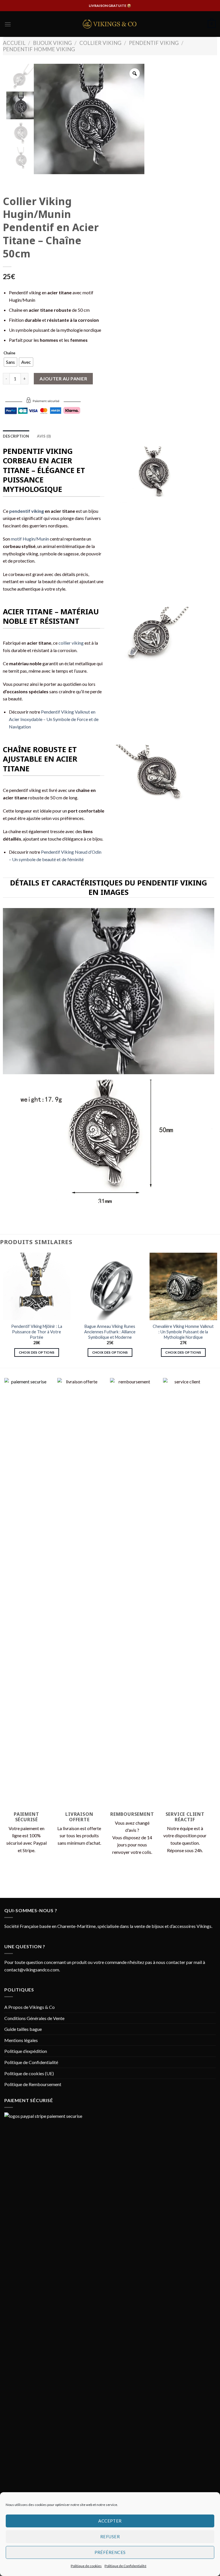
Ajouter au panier (63, 379)
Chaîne (9, 353)
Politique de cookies (86, 2566)
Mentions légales (21, 2040)
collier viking (71, 643)
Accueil (14, 43)
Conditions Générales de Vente (34, 2018)
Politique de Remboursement (33, 2084)
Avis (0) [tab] (44, 436)
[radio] (10, 362)
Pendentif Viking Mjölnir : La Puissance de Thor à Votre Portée (37, 1332)
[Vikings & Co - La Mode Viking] (110, 24)
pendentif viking (26, 511)
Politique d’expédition (26, 2051)
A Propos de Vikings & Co (30, 2007)
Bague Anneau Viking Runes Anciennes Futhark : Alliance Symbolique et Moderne (110, 1332)
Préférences (110, 2552)
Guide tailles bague (23, 2029)
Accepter (110, 2521)
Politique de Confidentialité (125, 2566)
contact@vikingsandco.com (32, 1970)
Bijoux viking (52, 43)
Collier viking (100, 43)
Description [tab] (16, 436)
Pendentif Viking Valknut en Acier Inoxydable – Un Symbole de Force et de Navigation (54, 719)
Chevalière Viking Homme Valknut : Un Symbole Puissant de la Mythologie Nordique (183, 1332)
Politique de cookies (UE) (29, 2073)
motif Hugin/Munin (30, 539)
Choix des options (37, 1352)
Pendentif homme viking (39, 49)
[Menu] (8, 24)
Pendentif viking (154, 43)
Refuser (110, 2537)
